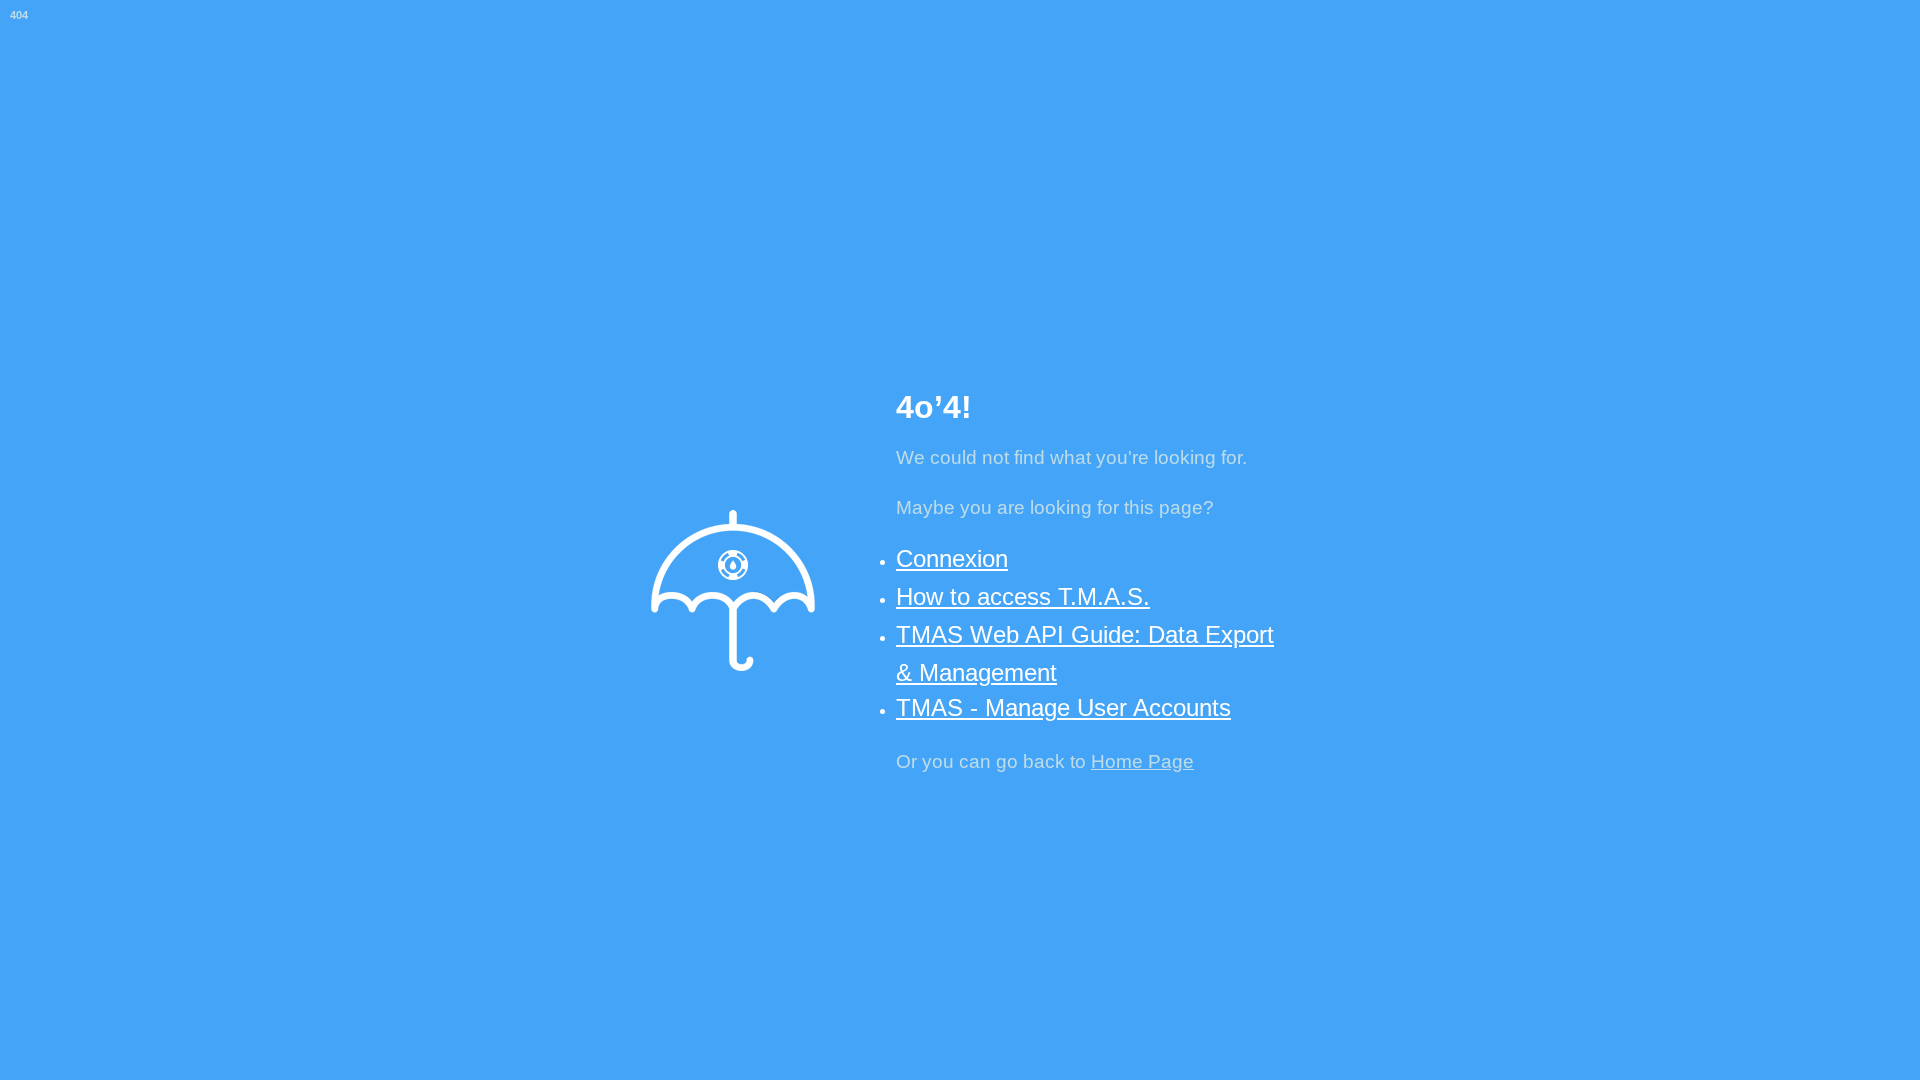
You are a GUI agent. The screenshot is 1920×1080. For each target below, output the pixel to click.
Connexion (952, 558)
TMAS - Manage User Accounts (1063, 707)
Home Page (1142, 761)
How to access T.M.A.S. (1023, 596)
